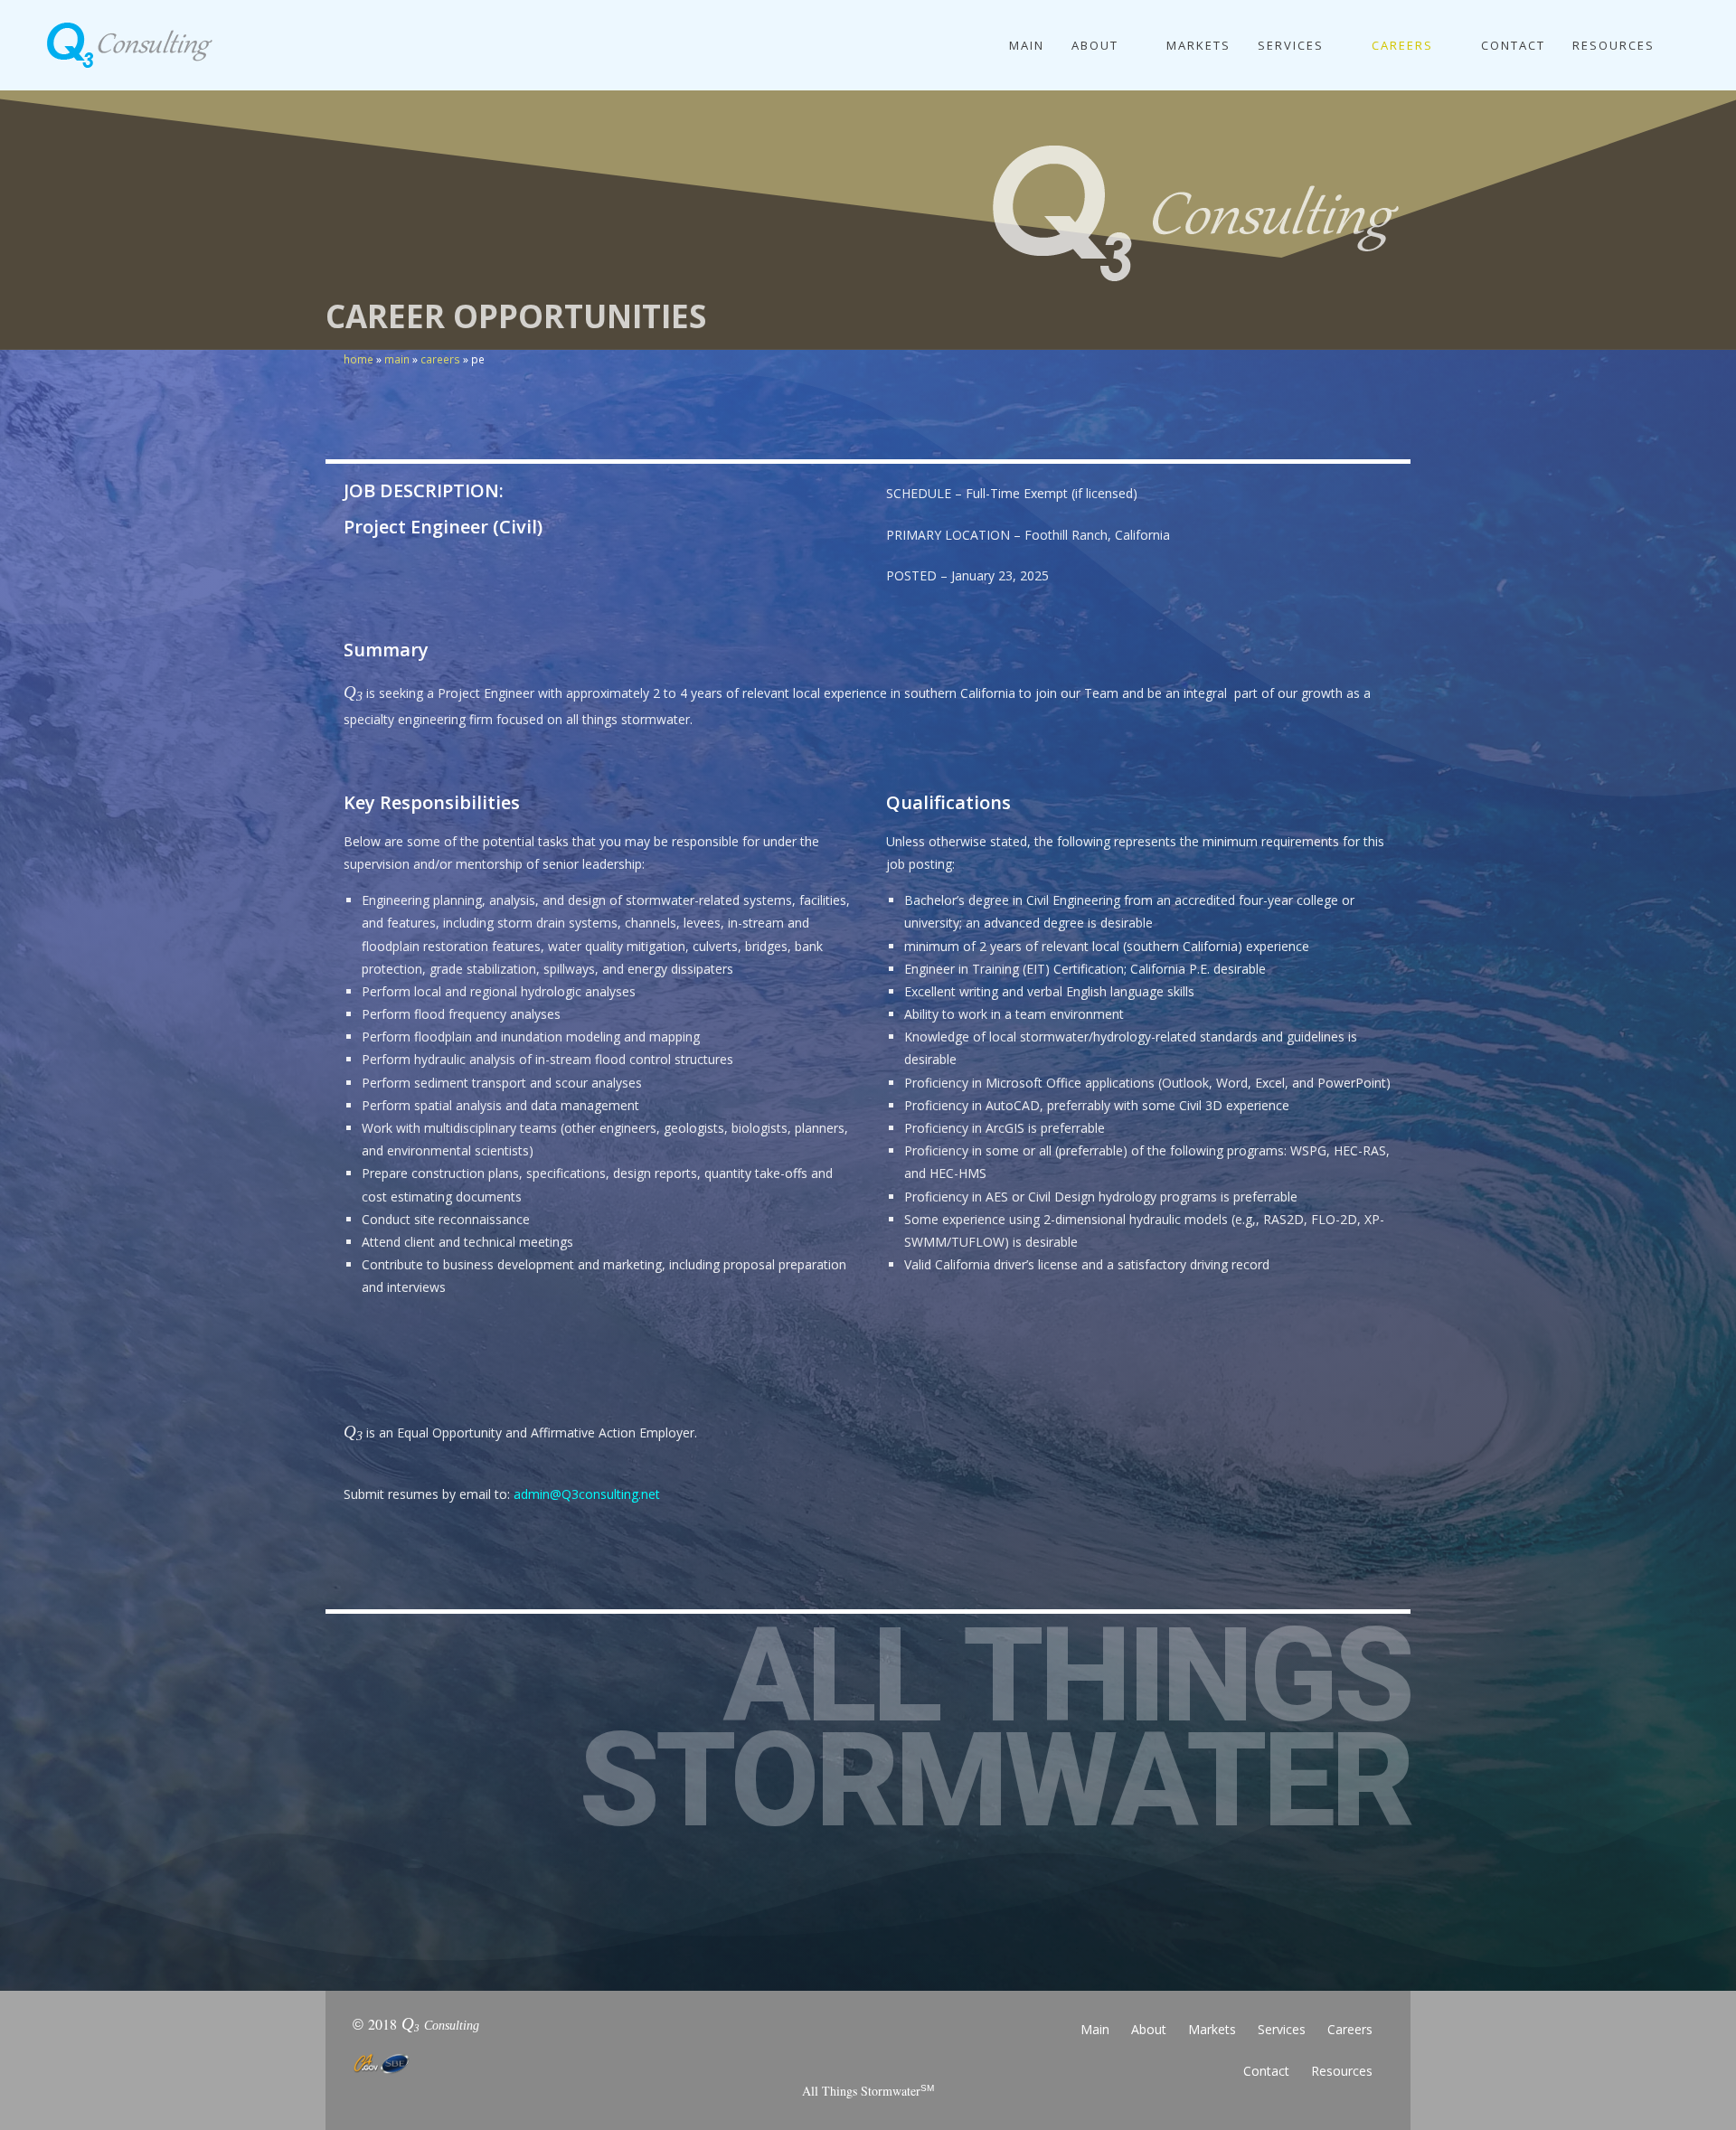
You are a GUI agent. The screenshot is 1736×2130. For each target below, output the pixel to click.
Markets (1212, 2029)
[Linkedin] (769, 2039)
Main (397, 359)
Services (1282, 2029)
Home (359, 359)
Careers (440, 359)
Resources (1342, 2071)
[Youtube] (967, 2039)
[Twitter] (868, 2039)
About (1149, 2029)
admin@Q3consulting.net (587, 1494)
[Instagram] (918, 2039)
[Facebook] (818, 2039)
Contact (1266, 2071)
